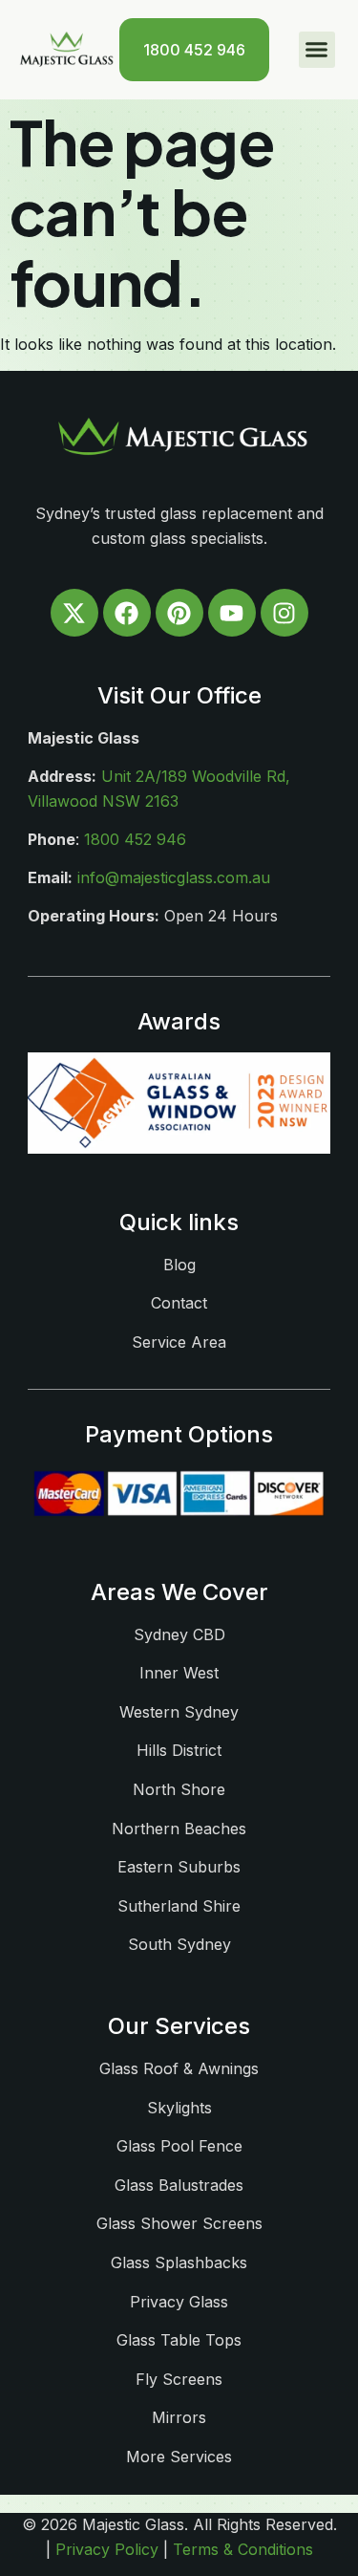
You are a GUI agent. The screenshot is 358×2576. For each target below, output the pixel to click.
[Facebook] (127, 613)
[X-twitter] (74, 613)
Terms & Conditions (243, 2549)
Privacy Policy (107, 2549)
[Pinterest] (179, 613)
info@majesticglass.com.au (174, 877)
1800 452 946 (135, 839)
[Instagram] (284, 613)
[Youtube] (232, 613)
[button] (317, 50)
